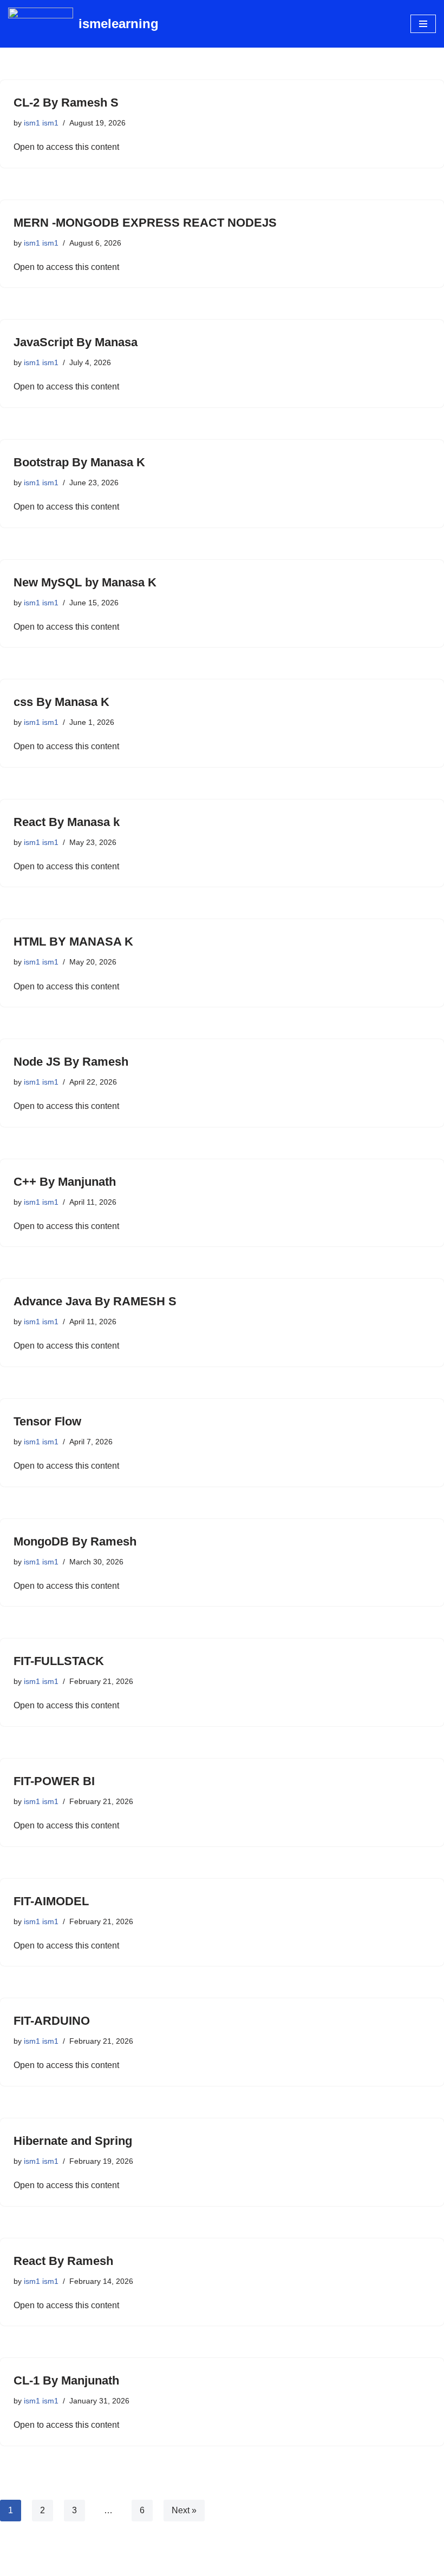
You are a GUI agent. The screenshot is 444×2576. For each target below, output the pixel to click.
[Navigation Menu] (423, 24)
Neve (173, 2565)
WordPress (260, 2565)
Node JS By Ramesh (71, 1062)
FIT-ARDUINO (52, 2021)
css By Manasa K (61, 702)
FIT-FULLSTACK (59, 1661)
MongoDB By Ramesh (75, 1541)
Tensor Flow (47, 1421)
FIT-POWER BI (54, 1781)
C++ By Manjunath (65, 1182)
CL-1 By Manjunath (66, 2380)
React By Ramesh (63, 2261)
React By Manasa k (67, 822)
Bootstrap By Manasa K (79, 462)
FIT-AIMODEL (51, 1901)
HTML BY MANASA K (73, 942)
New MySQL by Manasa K (85, 582)
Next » (184, 2510)
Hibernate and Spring (73, 2141)
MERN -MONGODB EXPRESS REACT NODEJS (145, 223)
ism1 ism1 (41, 123)
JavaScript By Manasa (76, 342)
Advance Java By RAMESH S (95, 1301)
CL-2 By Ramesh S (66, 103)
